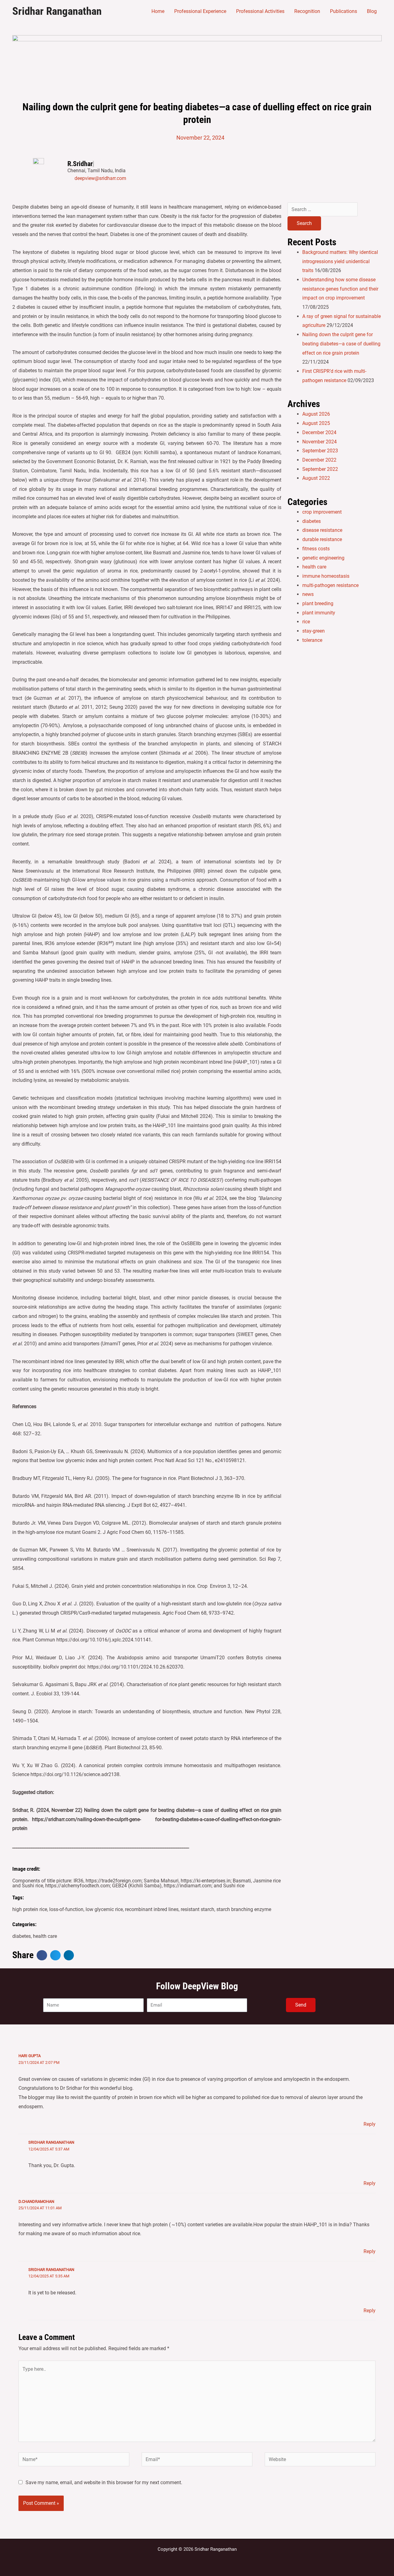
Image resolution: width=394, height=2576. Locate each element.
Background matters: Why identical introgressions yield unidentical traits (340, 261)
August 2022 (316, 478)
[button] (42, 1955)
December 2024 (319, 432)
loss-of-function (66, 1909)
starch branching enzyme (244, 1909)
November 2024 (320, 442)
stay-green (314, 631)
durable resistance (322, 539)
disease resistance (322, 530)
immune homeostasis (326, 576)
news (308, 594)
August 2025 (316, 423)
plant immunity (319, 613)
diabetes (22, 1936)
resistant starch (197, 1909)
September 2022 (320, 469)
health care (45, 1936)
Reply (370, 2124)
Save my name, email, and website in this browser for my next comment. (104, 2482)
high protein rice (30, 1909)
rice (306, 622)
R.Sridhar (80, 164)
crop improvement (322, 512)
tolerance (312, 640)
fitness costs (316, 549)
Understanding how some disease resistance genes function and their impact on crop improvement (340, 289)
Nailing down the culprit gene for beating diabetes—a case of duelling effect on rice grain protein (341, 344)
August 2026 (316, 414)
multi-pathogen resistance (330, 585)
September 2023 (320, 451)
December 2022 (319, 460)
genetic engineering (323, 558)
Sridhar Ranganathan (57, 11)
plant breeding (318, 603)
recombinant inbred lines (152, 1909)
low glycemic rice (104, 1909)
